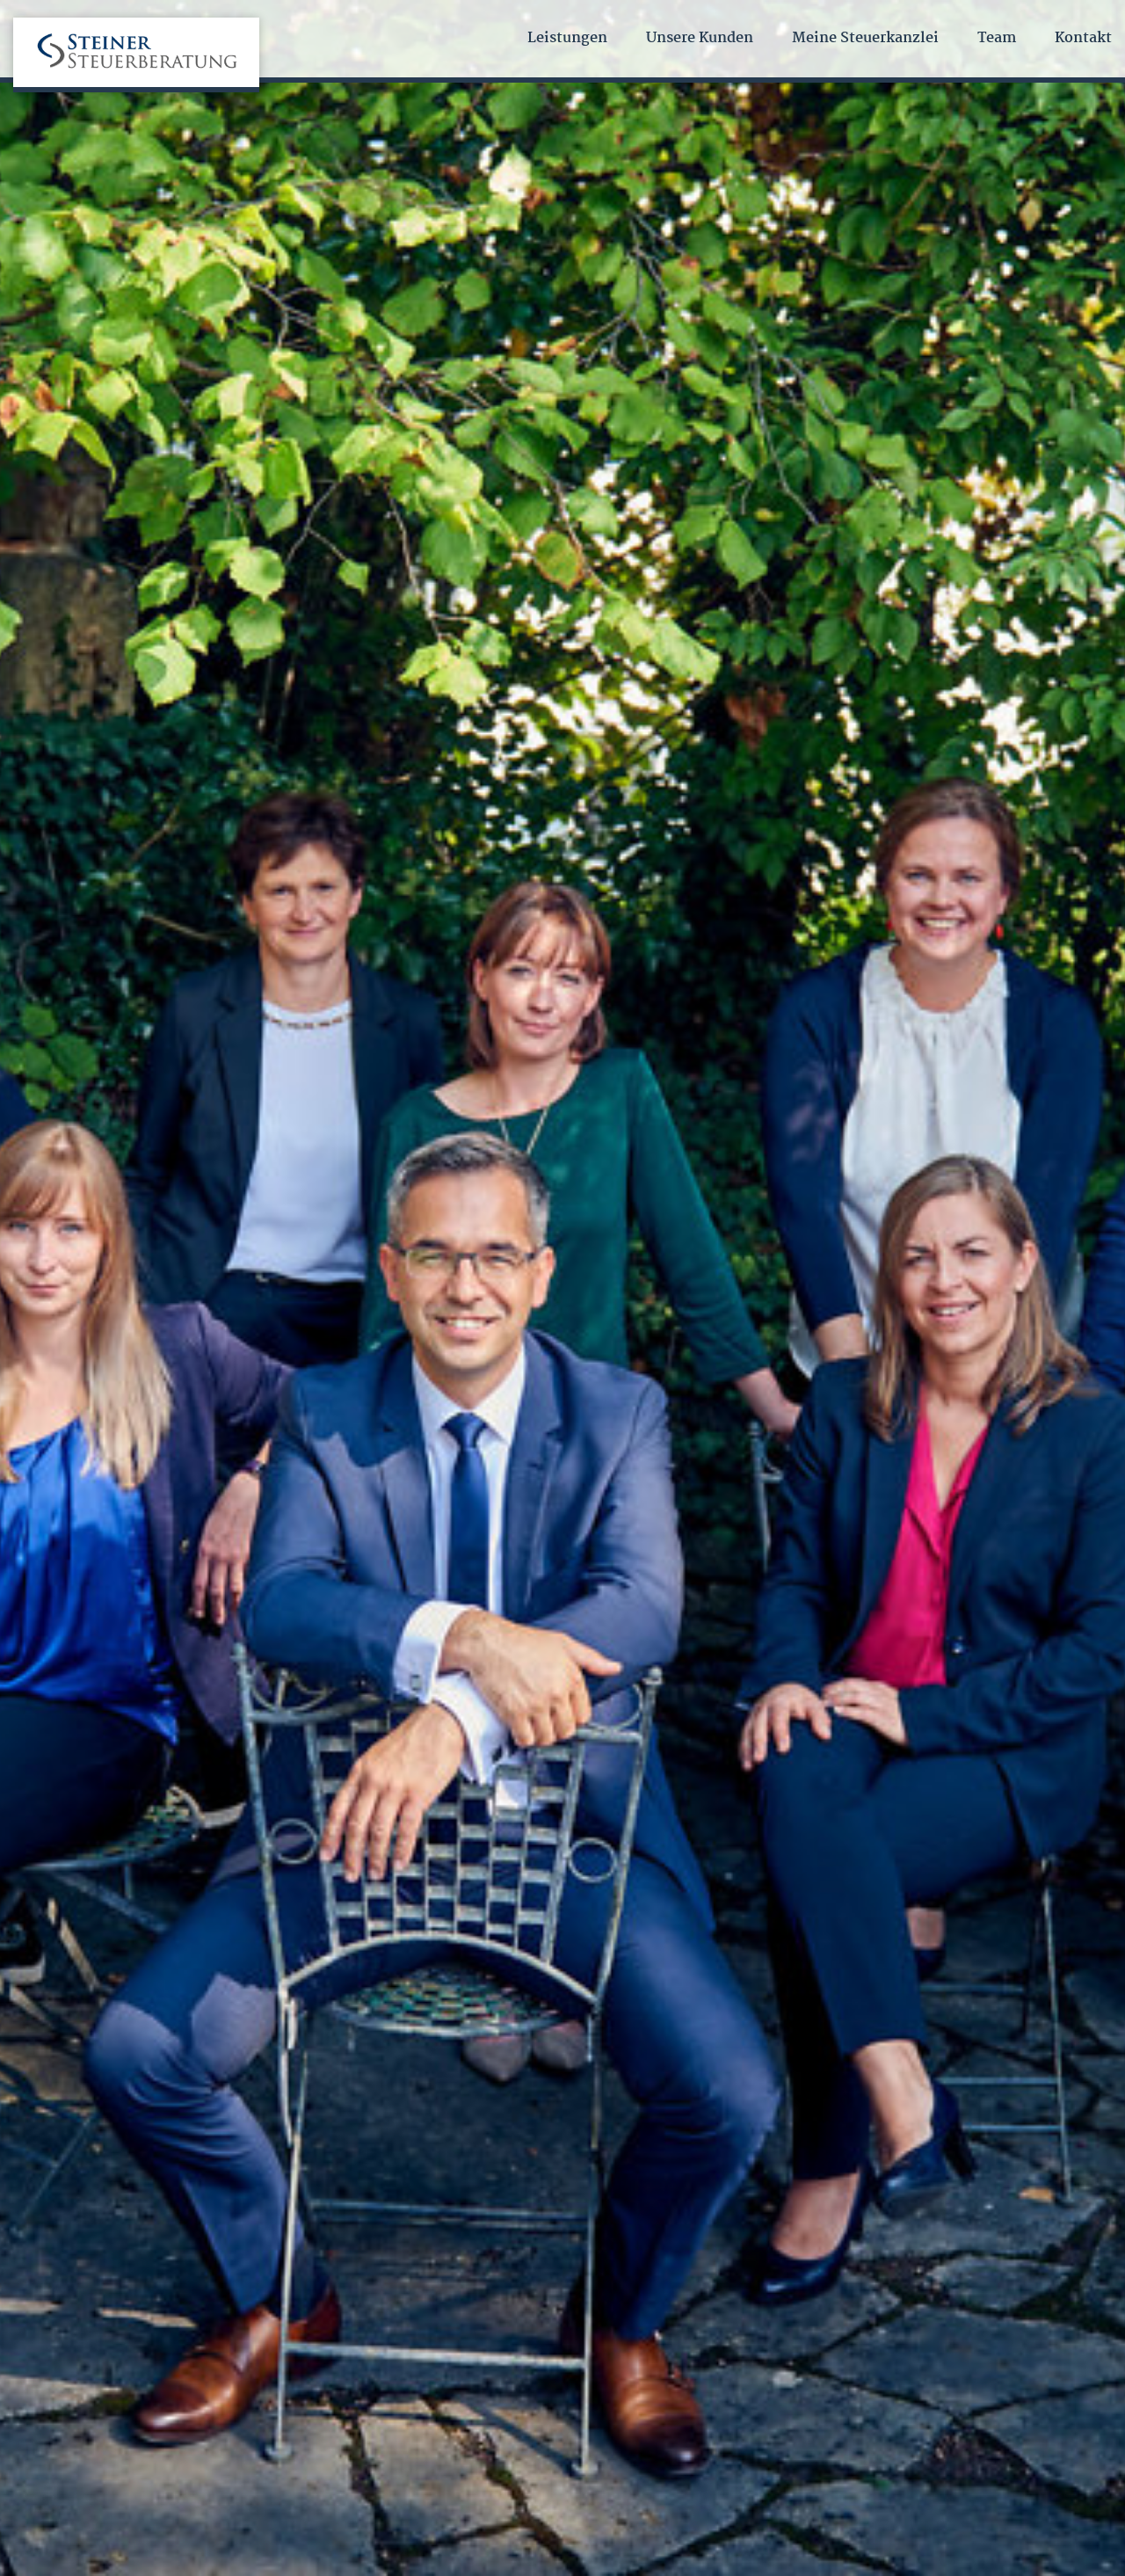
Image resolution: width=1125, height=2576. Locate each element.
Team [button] (997, 38)
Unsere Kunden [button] (700, 38)
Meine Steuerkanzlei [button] (865, 38)
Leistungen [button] (567, 38)
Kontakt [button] (1083, 38)
